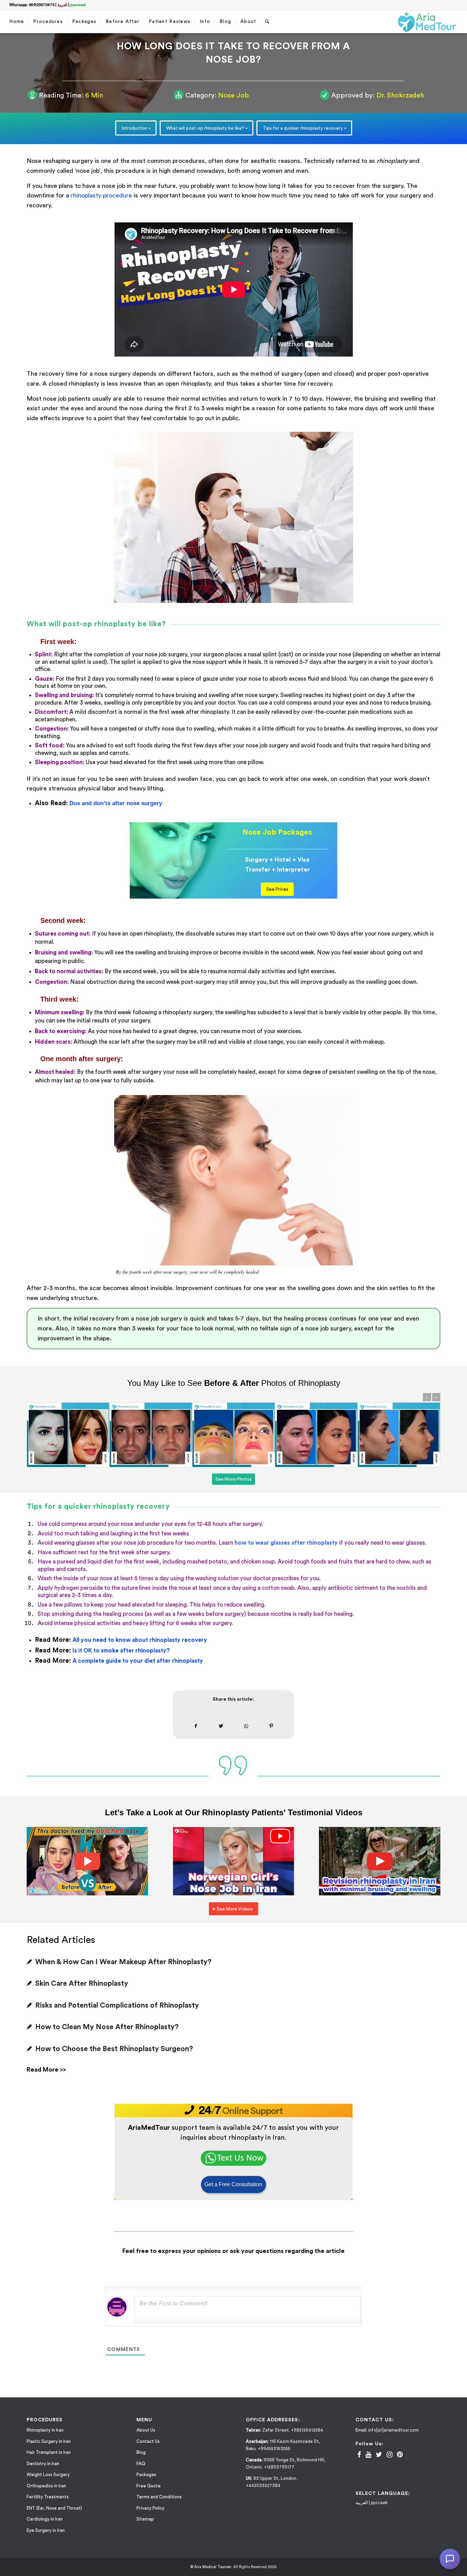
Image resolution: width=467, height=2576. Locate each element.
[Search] (267, 22)
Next (436, 1397)
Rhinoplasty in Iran (45, 2430)
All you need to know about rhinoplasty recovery (140, 1640)
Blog (141, 2452)
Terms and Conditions (159, 2497)
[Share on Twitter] (221, 1726)
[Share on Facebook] (196, 1726)
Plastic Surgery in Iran (49, 2441)
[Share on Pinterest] (271, 1726)
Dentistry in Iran (43, 2464)
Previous (427, 1397)
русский (78, 5)
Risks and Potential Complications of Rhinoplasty (117, 2005)
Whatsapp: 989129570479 (32, 5)
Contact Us (148, 2441)
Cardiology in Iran (45, 2519)
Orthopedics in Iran (46, 2486)
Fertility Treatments (48, 2497)
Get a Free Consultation (233, 2184)
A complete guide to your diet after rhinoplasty (138, 1661)
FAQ (141, 2464)
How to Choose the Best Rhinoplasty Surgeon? (114, 2049)
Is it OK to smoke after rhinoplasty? (121, 1651)
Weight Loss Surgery (48, 2475)
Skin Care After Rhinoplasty (82, 1983)
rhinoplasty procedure (101, 195)
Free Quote (149, 2486)
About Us (146, 2430)
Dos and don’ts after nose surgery (116, 803)
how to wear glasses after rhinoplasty (286, 1543)
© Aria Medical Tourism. (211, 2567)
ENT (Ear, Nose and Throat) (54, 2508)
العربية (62, 5)
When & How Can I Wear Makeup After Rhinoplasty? (123, 1962)
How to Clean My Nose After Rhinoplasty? (107, 2027)
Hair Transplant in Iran (49, 2452)
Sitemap (145, 2519)
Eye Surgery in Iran (46, 2530)
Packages (146, 2475)
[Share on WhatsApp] (246, 1726)
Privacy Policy (150, 2508)
